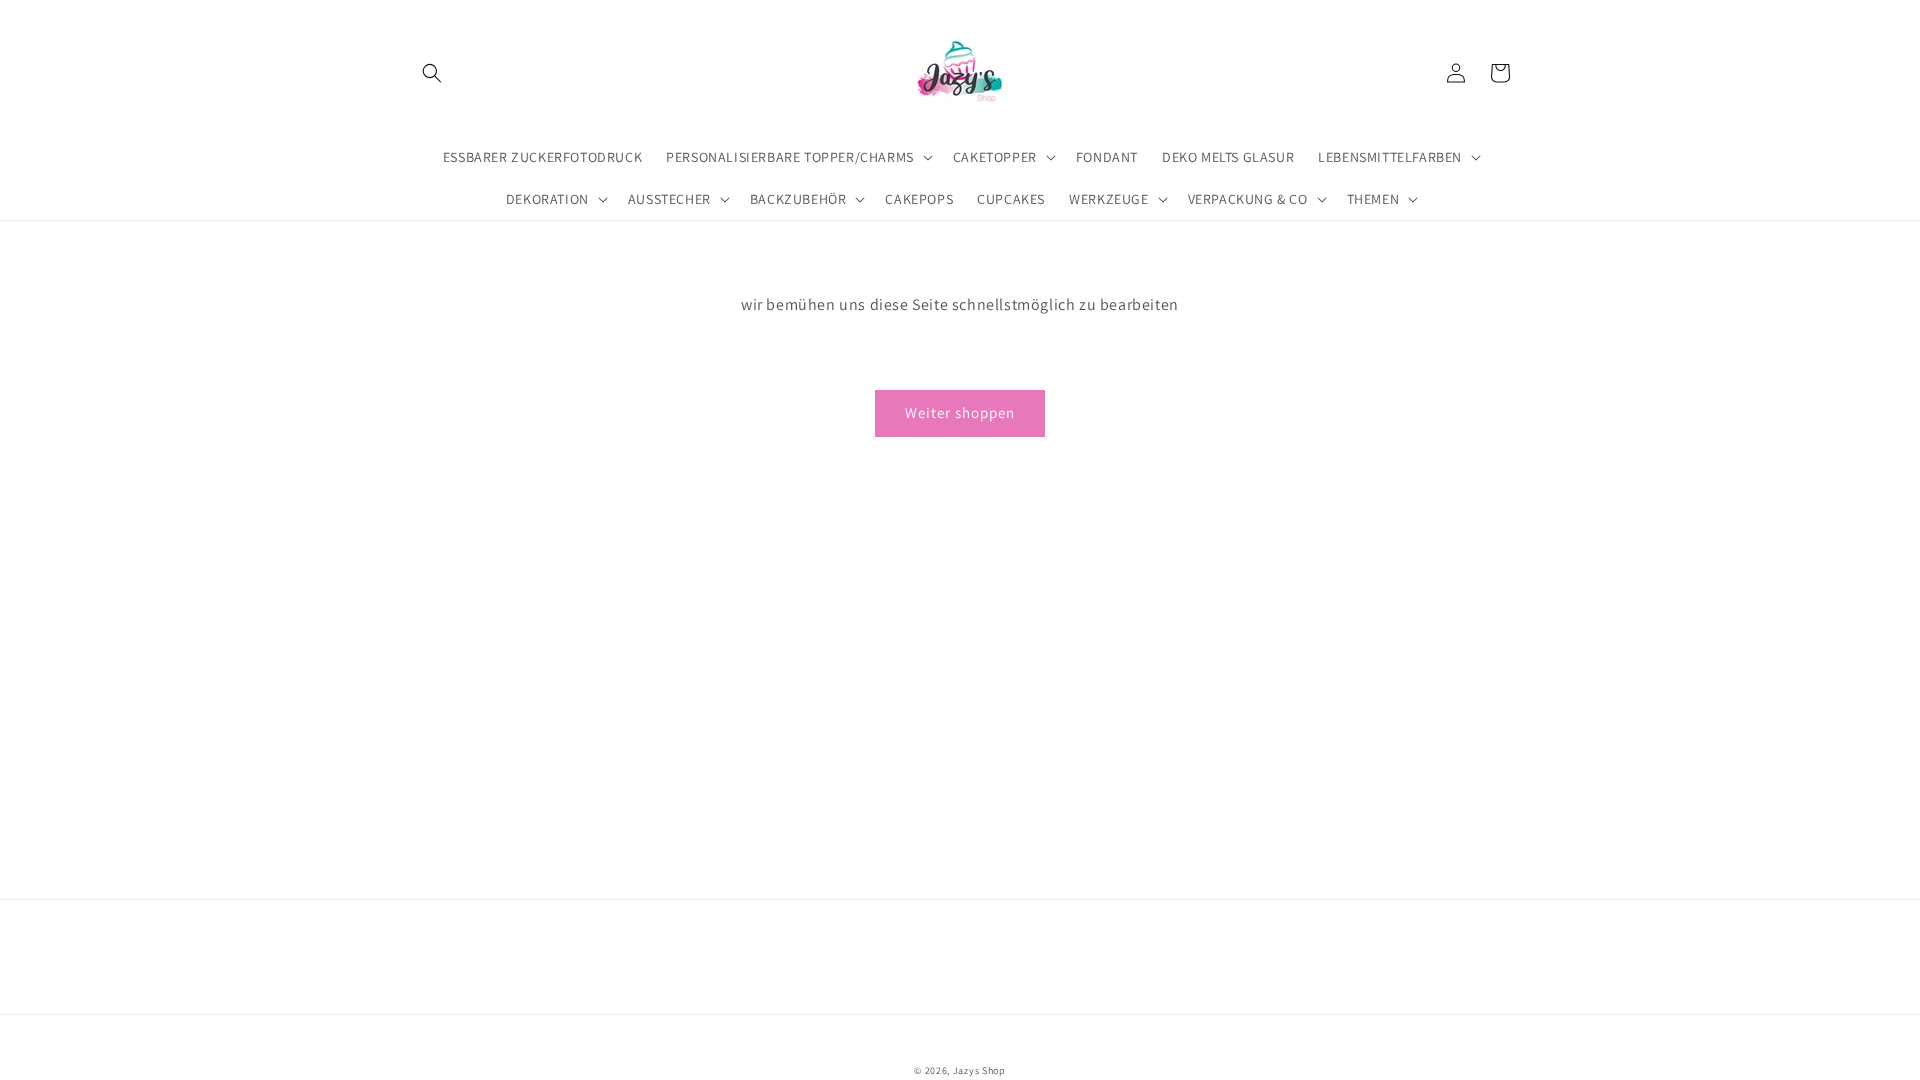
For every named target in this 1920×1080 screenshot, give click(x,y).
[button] (432, 73)
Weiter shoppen (960, 412)
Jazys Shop (979, 1070)
